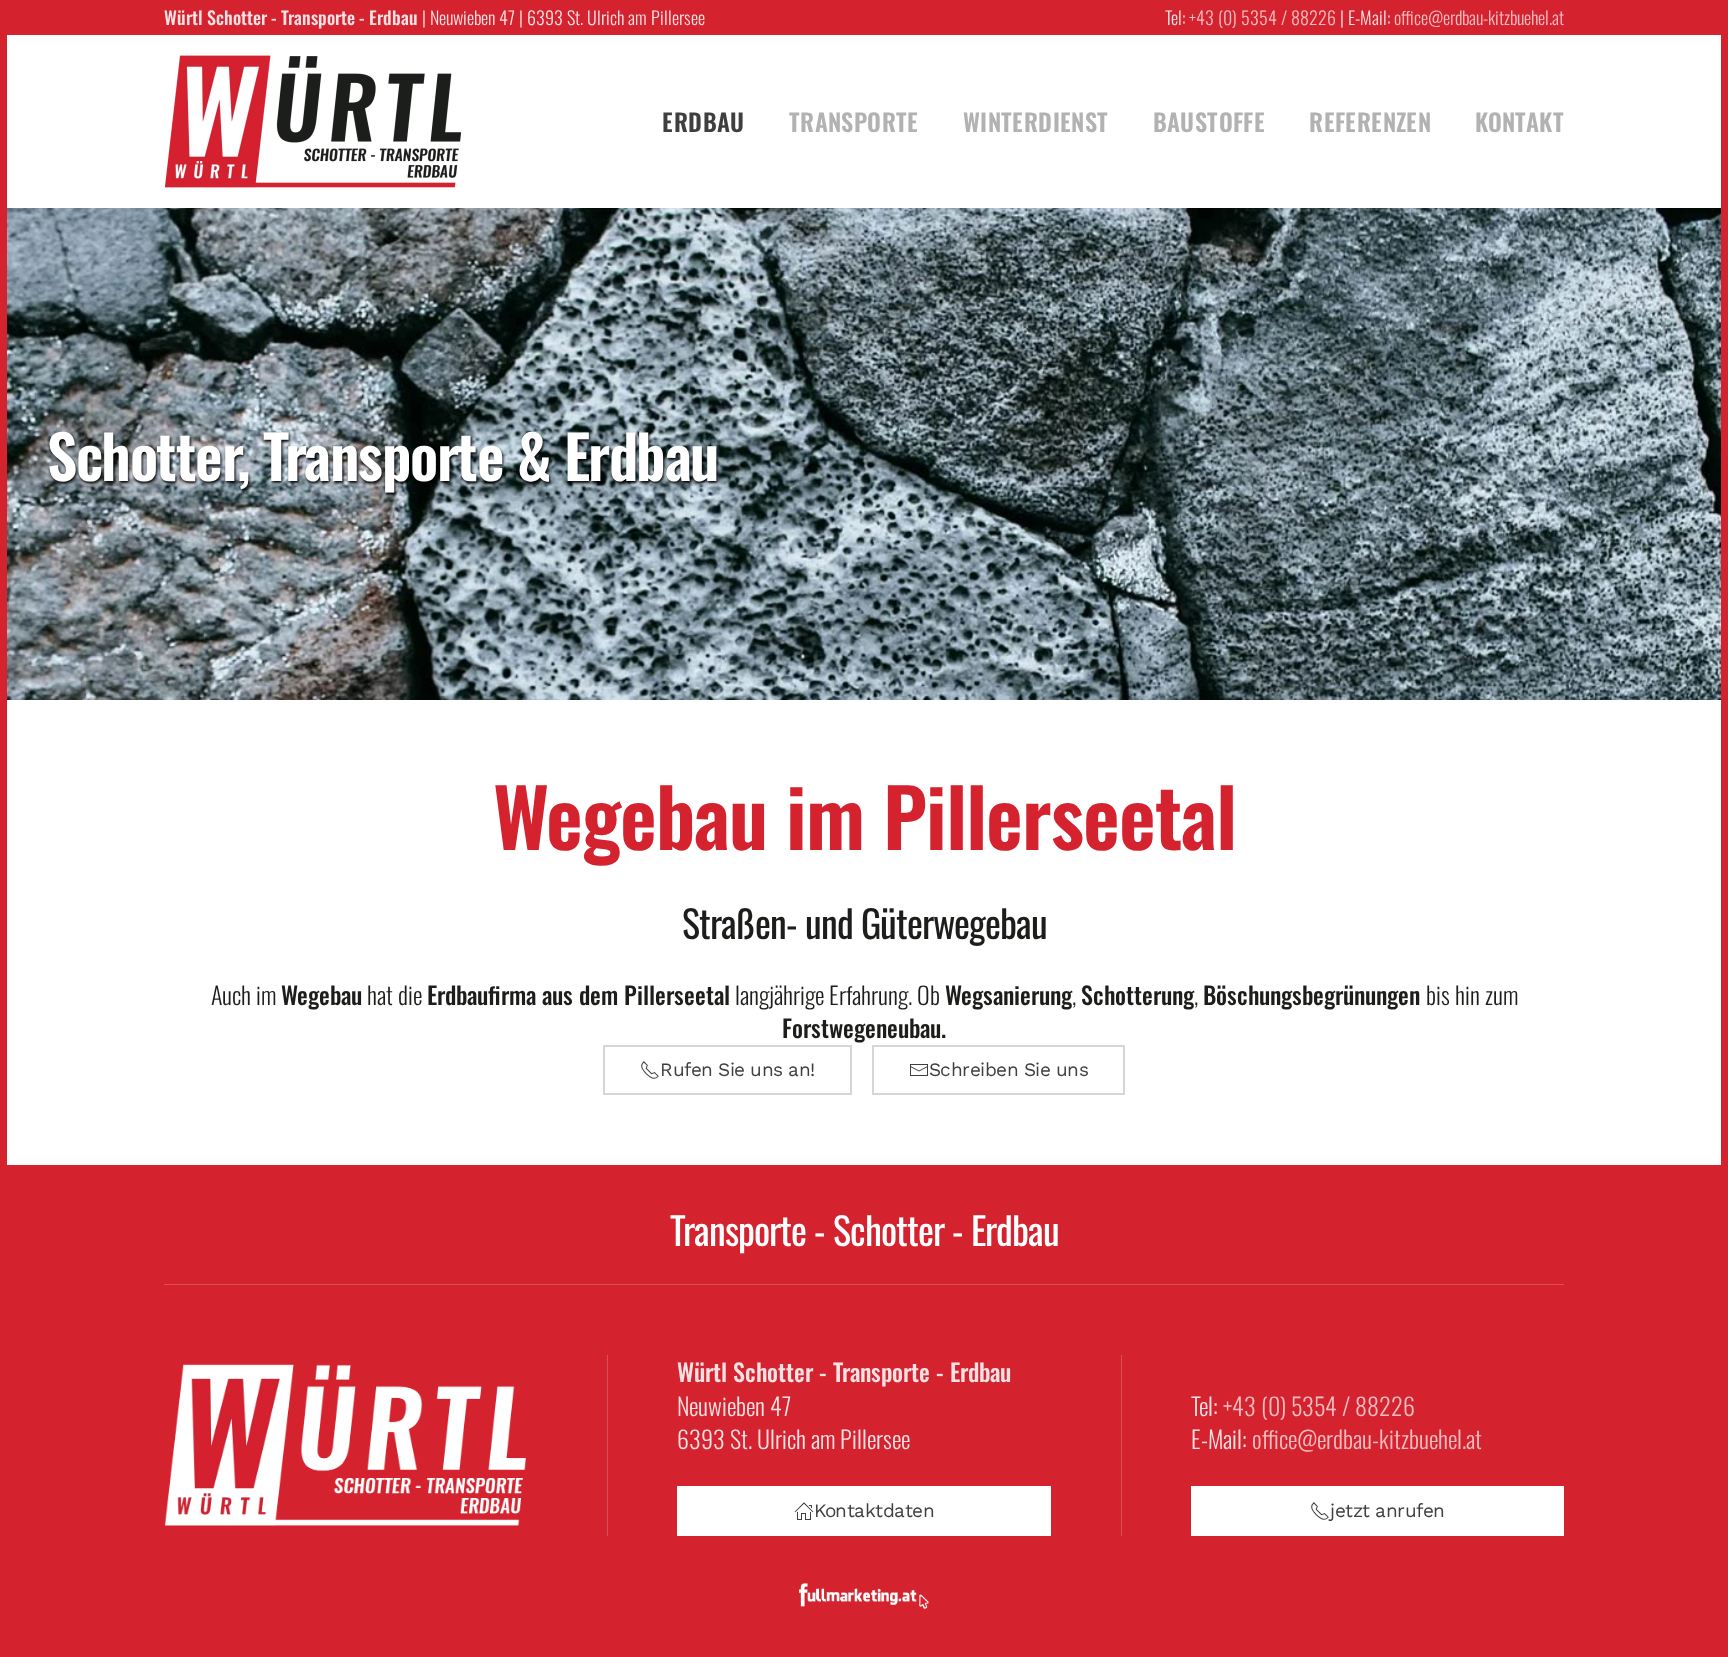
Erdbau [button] (703, 121)
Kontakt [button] (1519, 121)
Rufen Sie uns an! (737, 1069)
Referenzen (1370, 121)
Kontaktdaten (874, 1510)
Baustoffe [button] (1209, 121)
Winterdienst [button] (1036, 121)
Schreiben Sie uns (1009, 1069)
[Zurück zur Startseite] (314, 121)
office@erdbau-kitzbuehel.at (1479, 17)
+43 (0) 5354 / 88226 (1262, 17)
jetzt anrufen (1387, 1510)
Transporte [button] (854, 121)
